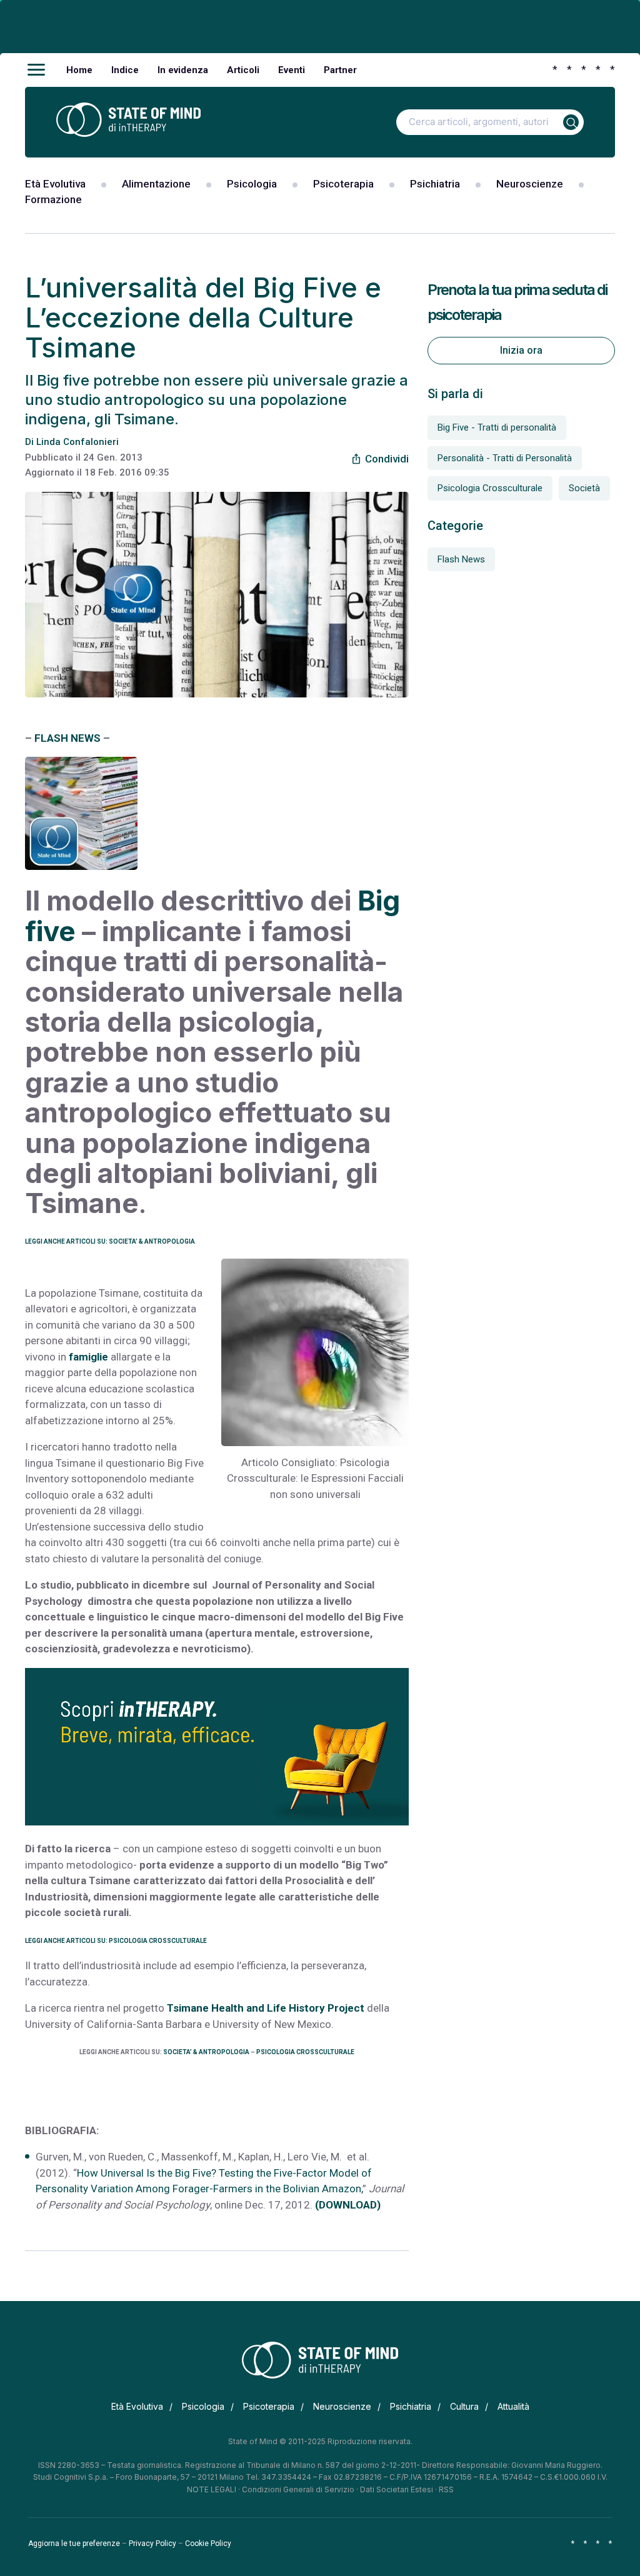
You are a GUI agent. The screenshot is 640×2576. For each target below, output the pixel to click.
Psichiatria (435, 184)
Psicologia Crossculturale (490, 488)
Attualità (513, 2406)
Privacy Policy (152, 2544)
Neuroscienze (530, 184)
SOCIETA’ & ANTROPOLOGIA (206, 2052)
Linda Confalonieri (77, 442)
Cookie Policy (208, 2544)
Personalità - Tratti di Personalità (505, 458)
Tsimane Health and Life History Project (266, 2008)
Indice (125, 70)
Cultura (464, 2406)
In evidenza (183, 70)
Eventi (292, 70)
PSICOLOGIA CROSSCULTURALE (305, 2052)
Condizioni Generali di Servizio (298, 2489)
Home (79, 70)
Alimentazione (156, 184)
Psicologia (252, 184)
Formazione (53, 199)
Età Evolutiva (55, 184)
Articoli (243, 70)
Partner (340, 70)
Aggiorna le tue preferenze (74, 2544)
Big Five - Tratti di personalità (497, 427)
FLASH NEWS (67, 738)
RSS (446, 2489)
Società (584, 488)
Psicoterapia (343, 184)
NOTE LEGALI (212, 2489)
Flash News (461, 559)
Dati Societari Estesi (397, 2489)
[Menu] (36, 70)
